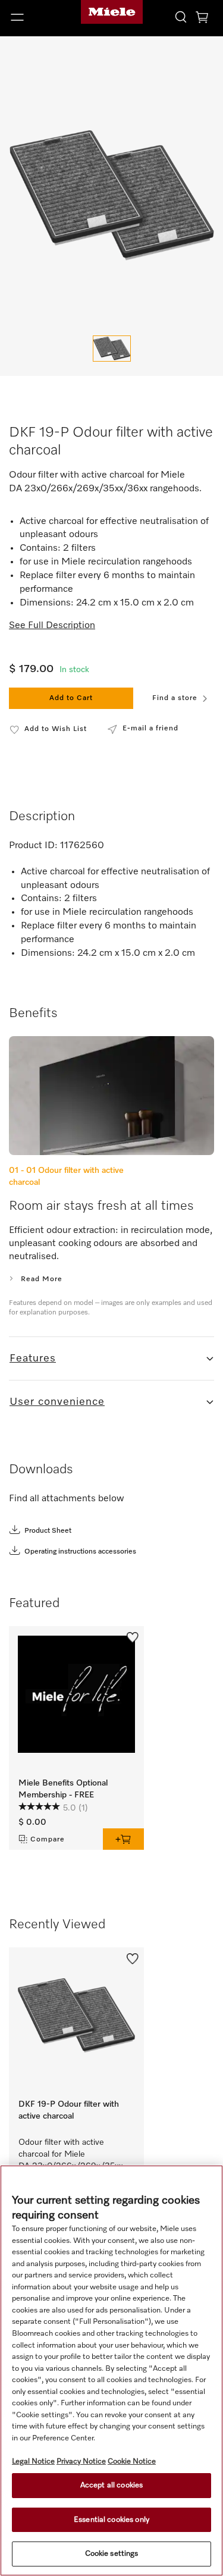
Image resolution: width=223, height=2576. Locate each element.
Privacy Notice (81, 2462)
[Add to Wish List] (133, 1637)
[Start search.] (181, 16)
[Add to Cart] (123, 1839)
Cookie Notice (132, 2462)
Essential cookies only (111, 2520)
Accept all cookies (111, 2485)
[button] (37, 17)
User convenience (57, 1402)
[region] (111, 2371)
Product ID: (33, 846)
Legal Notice (33, 2462)
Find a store (175, 698)
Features (33, 1358)
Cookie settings (112, 2554)
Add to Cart (71, 698)
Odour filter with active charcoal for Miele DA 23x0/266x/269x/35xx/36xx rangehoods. (81, 2155)
